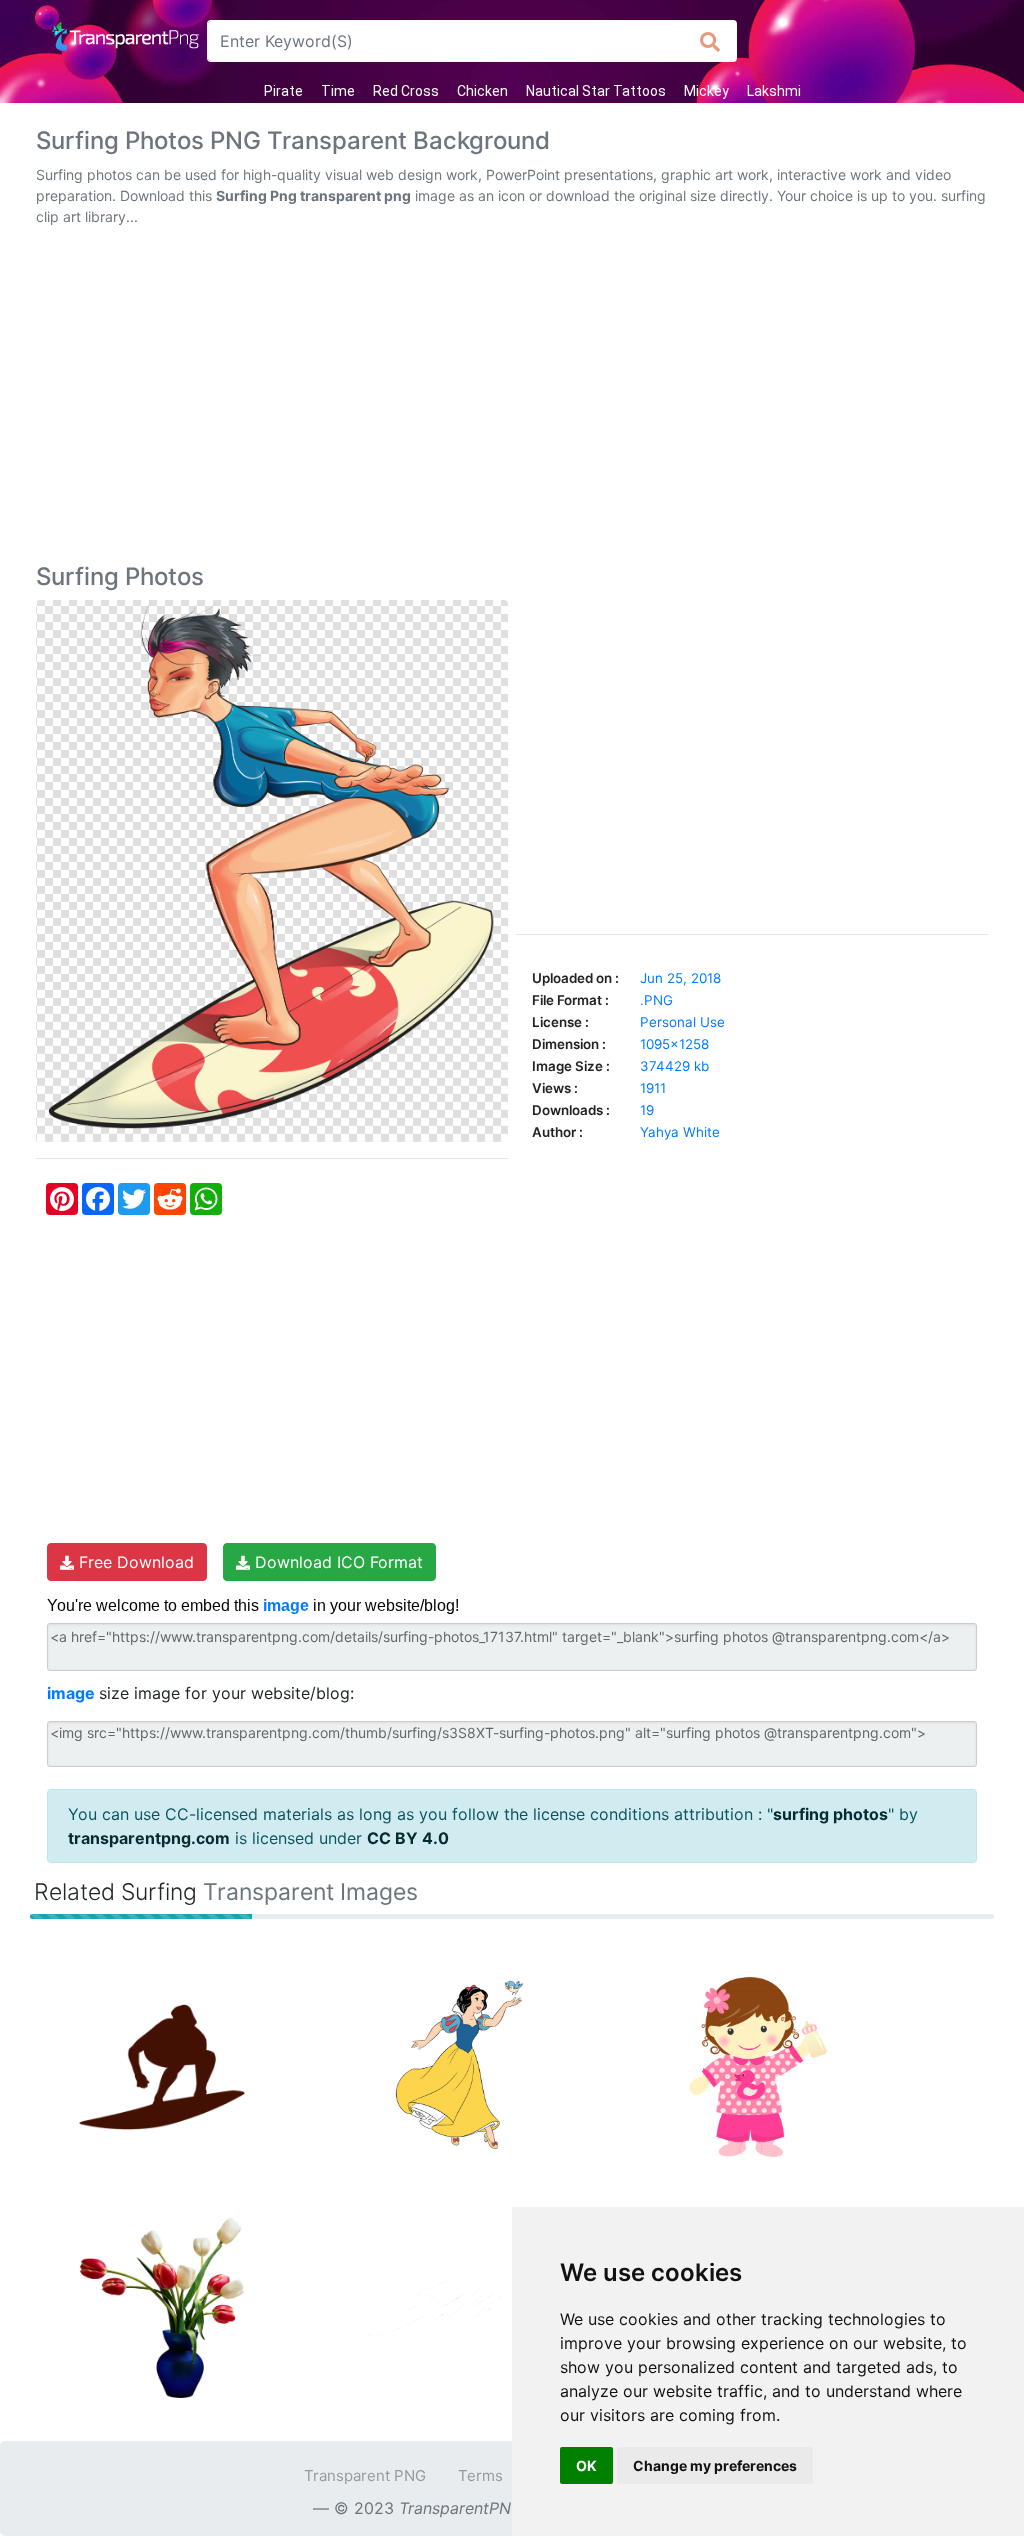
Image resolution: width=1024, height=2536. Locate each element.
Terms (480, 2475)
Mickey (706, 91)
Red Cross (406, 91)
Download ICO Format (336, 1562)
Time (338, 91)
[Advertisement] (512, 399)
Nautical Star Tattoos (596, 91)
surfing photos (830, 1814)
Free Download (134, 1562)
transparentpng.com (149, 1838)
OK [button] (586, 2465)
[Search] (710, 41)
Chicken (482, 91)
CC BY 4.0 (408, 1838)
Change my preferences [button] (715, 2465)
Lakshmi (774, 91)
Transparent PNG (365, 2475)
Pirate (283, 91)
